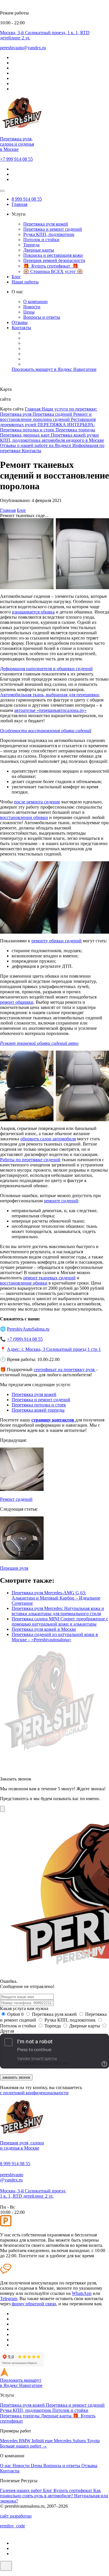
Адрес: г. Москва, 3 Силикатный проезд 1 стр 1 (54, 1349)
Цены (29, 312)
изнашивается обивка (33, 612)
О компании (35, 302)
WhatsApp (82, 2293)
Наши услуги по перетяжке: (69, 409)
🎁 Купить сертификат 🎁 (51, 266)
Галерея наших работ (22, 2490)
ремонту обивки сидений (57, 941)
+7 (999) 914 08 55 (25, 1339)
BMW (25, 2441)
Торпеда (31, 245)
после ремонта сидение (37, 802)
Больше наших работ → (24, 2446)
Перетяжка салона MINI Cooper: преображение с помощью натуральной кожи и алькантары (60, 1621)
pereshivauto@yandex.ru (12, 2177)
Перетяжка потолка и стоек (28, 430)
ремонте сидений (61, 1201)
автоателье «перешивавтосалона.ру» (50, 710)
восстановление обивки (24, 1283)
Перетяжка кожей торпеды (38, 1410)
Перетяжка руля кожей (46, 224)
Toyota (93, 2441)
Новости (32, 307)
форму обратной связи (34, 2304)
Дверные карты (39, 250)
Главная (19, 204)
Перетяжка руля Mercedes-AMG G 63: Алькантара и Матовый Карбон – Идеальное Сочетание (56, 1598)
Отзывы (20, 322)
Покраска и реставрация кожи (53, 255)
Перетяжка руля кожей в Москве (44, 1629)
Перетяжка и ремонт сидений (53, 229)
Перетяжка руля (16, 414)
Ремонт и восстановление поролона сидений (46, 417)
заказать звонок (16, 2077)
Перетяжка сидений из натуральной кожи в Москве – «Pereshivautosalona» (55, 1637)
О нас (6, 2466)
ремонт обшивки (17, 1002)
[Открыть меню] (2, 191)
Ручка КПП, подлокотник (49, 234)
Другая (7, 2031)
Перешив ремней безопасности (54, 260)
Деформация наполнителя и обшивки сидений (46, 669)
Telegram (9, 2299)
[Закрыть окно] (2, 1809)
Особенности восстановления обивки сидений (46, 731)
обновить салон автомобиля (48, 1139)
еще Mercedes (59, 2441)
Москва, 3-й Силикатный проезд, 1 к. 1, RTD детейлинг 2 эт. (33, 2193)
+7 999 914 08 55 (16, 159)
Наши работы (25, 282)
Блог (16, 277)
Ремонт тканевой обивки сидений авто (39, 1043)
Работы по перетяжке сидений (30, 1160)
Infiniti (38, 2441)
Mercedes (9, 2441)
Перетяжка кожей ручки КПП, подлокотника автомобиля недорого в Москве (52, 438)
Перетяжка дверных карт (25, 435)
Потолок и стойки (41, 240)
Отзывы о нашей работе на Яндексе (36, 445)
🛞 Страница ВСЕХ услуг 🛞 (53, 271)
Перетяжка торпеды (75, 430)
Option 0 (15, 2014)
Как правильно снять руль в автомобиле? (50, 2493)
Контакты (21, 328)
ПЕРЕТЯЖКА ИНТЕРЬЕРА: (66, 425)
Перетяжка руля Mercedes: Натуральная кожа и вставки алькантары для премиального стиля (58, 1611)
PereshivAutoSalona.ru (28, 1329)
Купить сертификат (73, 2490)
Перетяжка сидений (53, 414)
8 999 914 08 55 (27, 199)
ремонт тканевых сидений (49, 1278)
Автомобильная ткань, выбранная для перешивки (49, 695)
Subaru (80, 2441)
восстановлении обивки (24, 817)
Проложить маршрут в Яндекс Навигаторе (54, 369)
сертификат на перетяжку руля (65, 1369)
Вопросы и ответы (42, 317)
